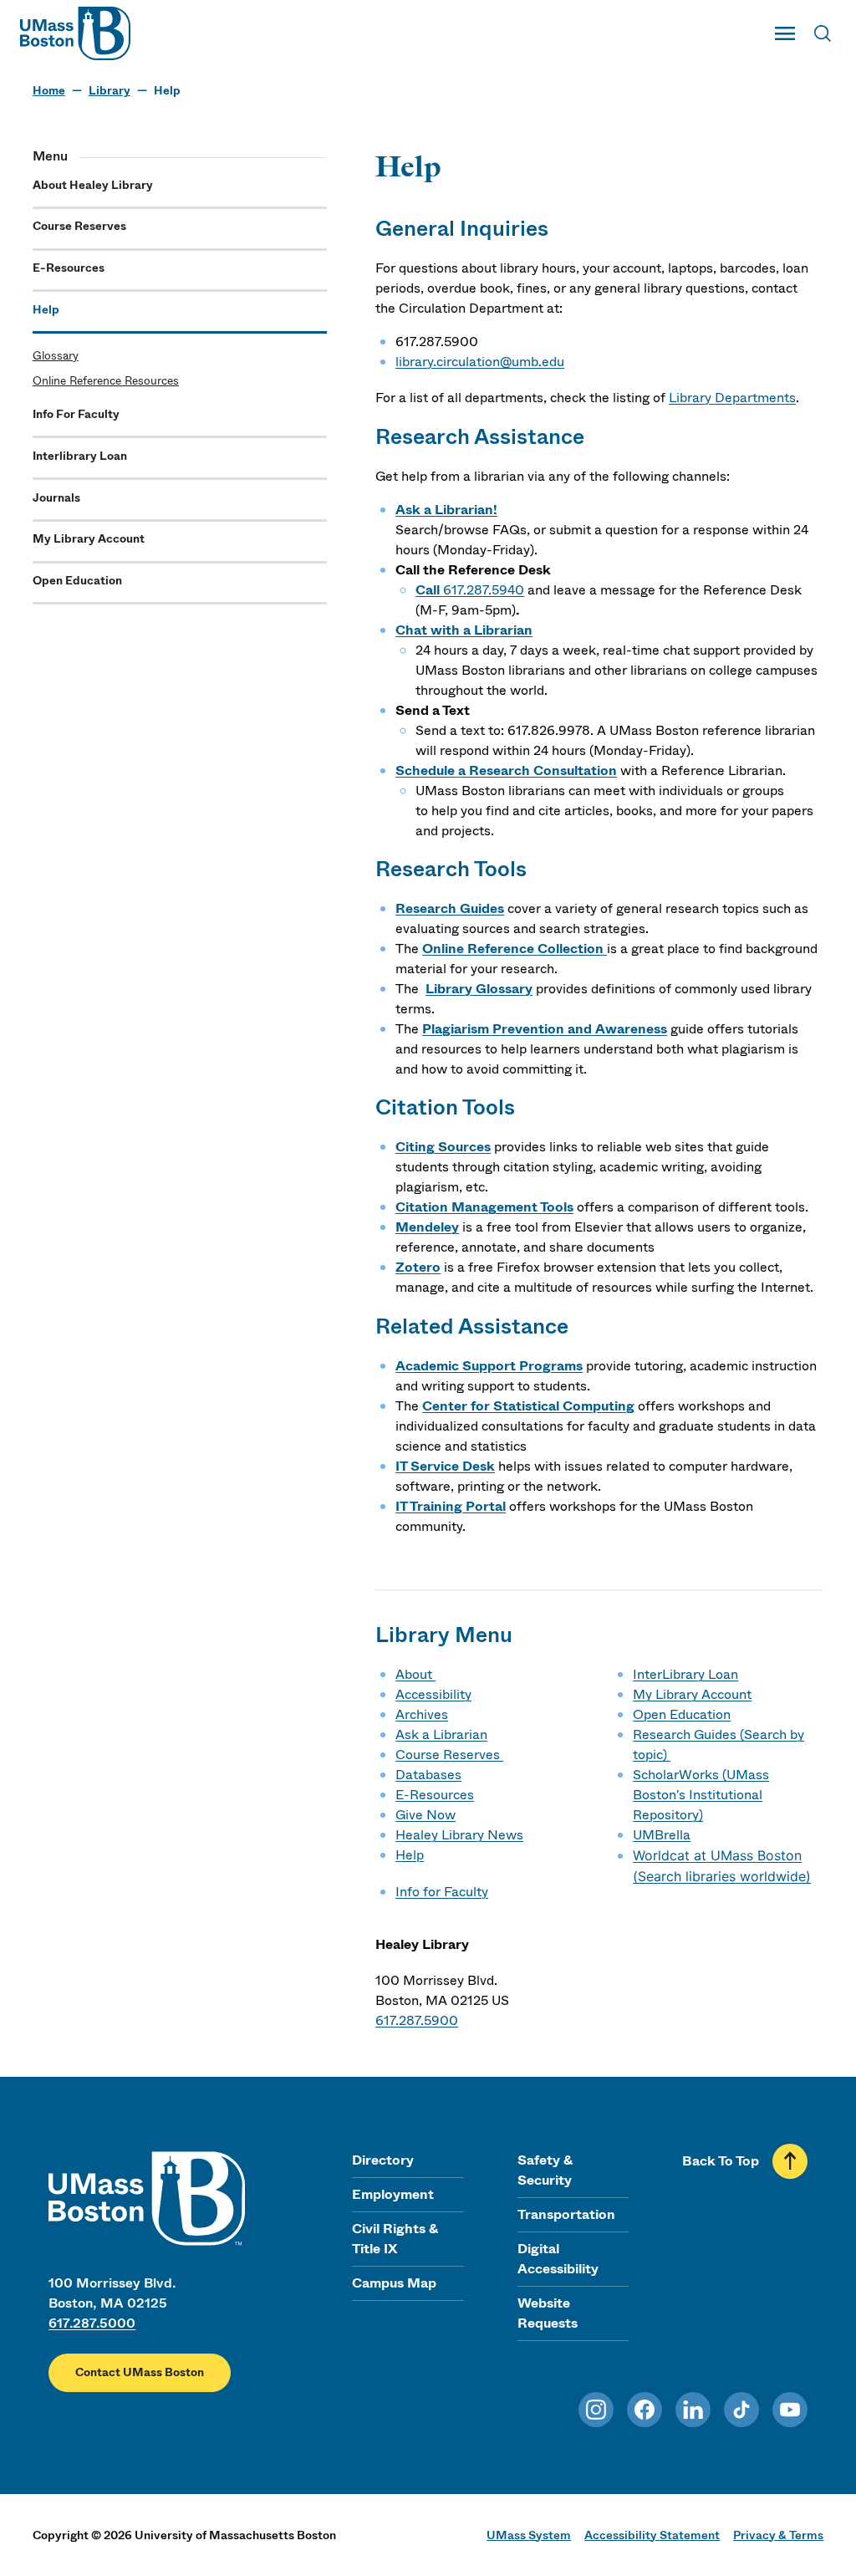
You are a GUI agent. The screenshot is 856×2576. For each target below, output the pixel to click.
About (415, 1674)
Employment (393, 2194)
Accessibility (433, 1694)
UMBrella (662, 1835)
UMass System (529, 2535)
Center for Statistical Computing (528, 1406)
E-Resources (69, 268)
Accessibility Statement (652, 2535)
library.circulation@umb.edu (480, 362)
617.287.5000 (92, 2323)
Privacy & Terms (778, 2535)
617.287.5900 (417, 2020)
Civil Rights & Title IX (395, 2239)
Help (46, 310)
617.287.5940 (484, 590)
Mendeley (427, 1227)
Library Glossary (479, 989)
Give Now (425, 1815)
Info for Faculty (442, 1892)
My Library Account (89, 539)
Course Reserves (79, 226)
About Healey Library (93, 185)
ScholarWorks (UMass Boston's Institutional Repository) (701, 1795)
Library (110, 91)
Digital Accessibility (558, 2259)
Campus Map (394, 2283)
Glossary (56, 356)
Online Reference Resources (106, 381)
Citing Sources (443, 1147)
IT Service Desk (445, 1466)
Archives (422, 1714)
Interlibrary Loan (80, 456)
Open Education (77, 581)
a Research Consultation (538, 770)
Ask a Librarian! (446, 510)
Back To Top (721, 2161)
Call (429, 590)
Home (49, 91)
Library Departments (732, 398)
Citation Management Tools (484, 1207)
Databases (428, 1775)
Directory (383, 2160)
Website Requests (548, 2313)
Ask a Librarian (441, 1734)
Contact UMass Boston (140, 2372)
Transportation (566, 2214)
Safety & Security (545, 2170)
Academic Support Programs (489, 1366)
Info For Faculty (76, 414)
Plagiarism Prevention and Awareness (545, 1029)
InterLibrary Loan (685, 1674)
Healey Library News (459, 1835)
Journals (56, 498)
